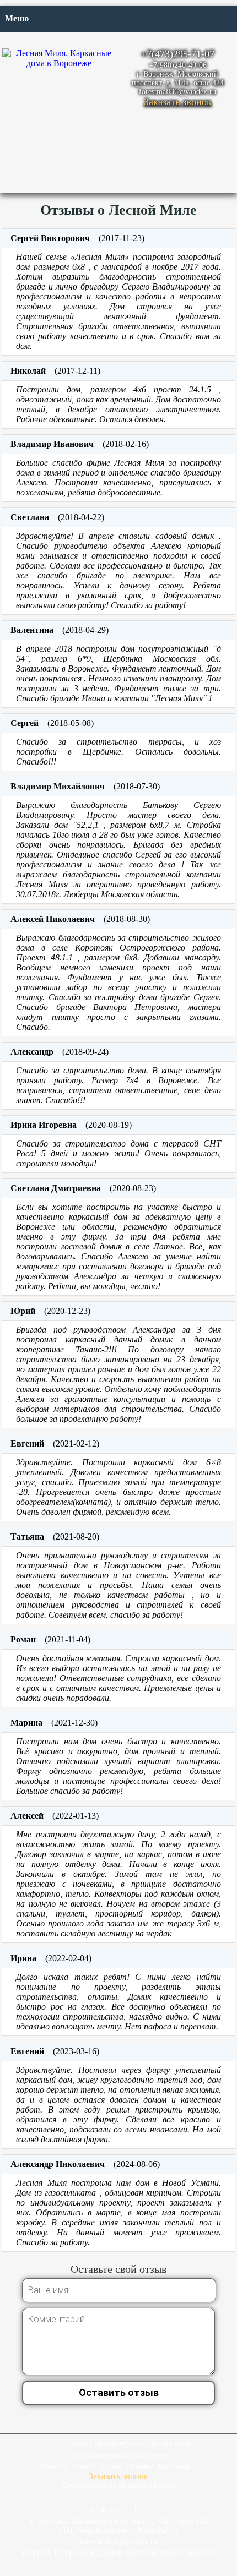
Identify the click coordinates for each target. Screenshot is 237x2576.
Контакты (174, 2467)
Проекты (52, 2467)
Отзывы (140, 2467)
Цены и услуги (96, 2467)
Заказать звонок (178, 102)
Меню (17, 18)
